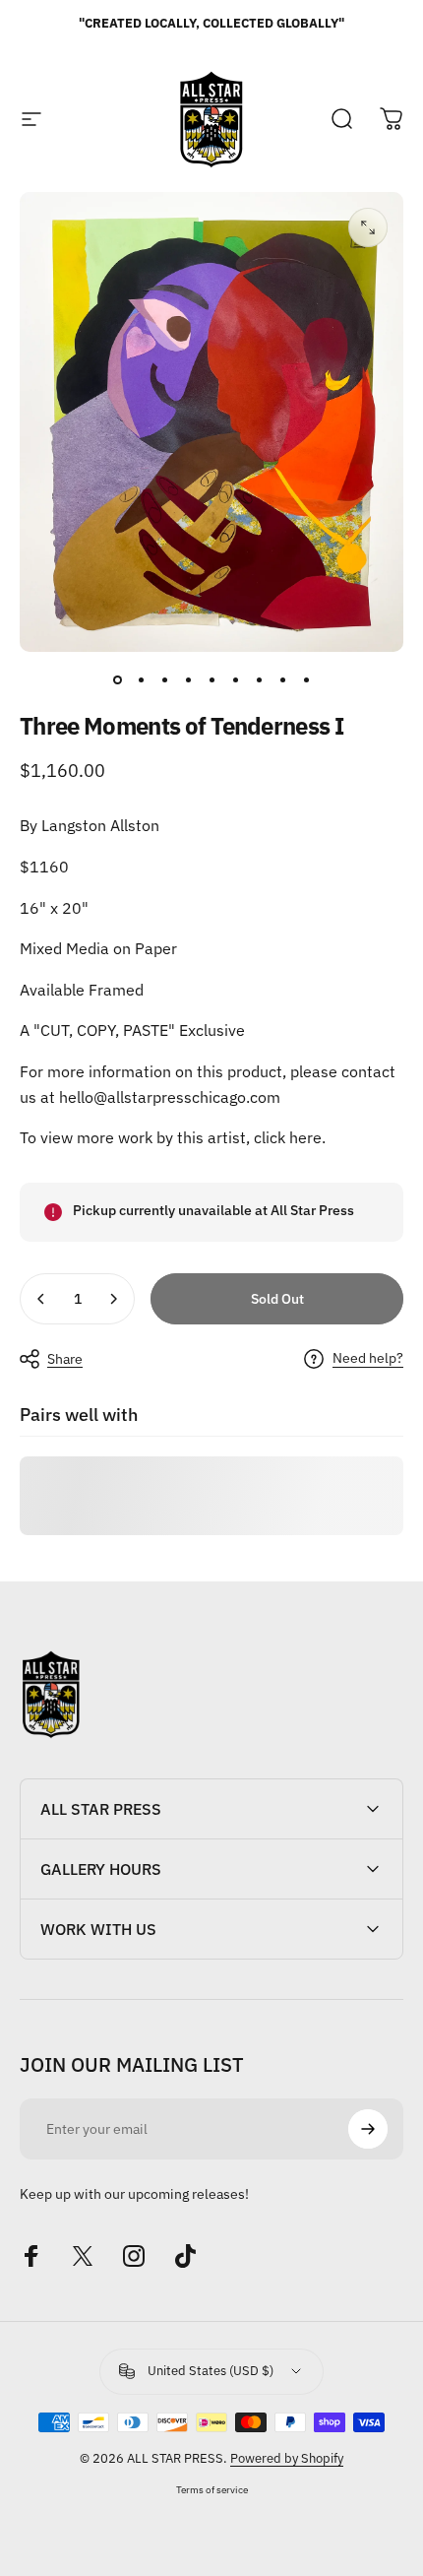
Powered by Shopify (287, 2458)
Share (65, 1359)
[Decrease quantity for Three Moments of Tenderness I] (41, 1299)
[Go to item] (117, 679)
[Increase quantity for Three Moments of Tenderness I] (113, 1299)
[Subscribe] (368, 2129)
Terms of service (212, 2489)
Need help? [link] (368, 1358)
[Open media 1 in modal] (368, 227)
